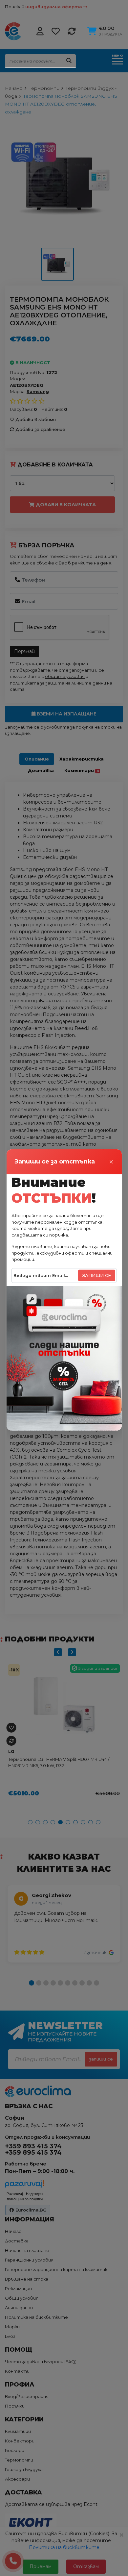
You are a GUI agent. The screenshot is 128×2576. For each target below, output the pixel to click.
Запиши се (97, 1275)
